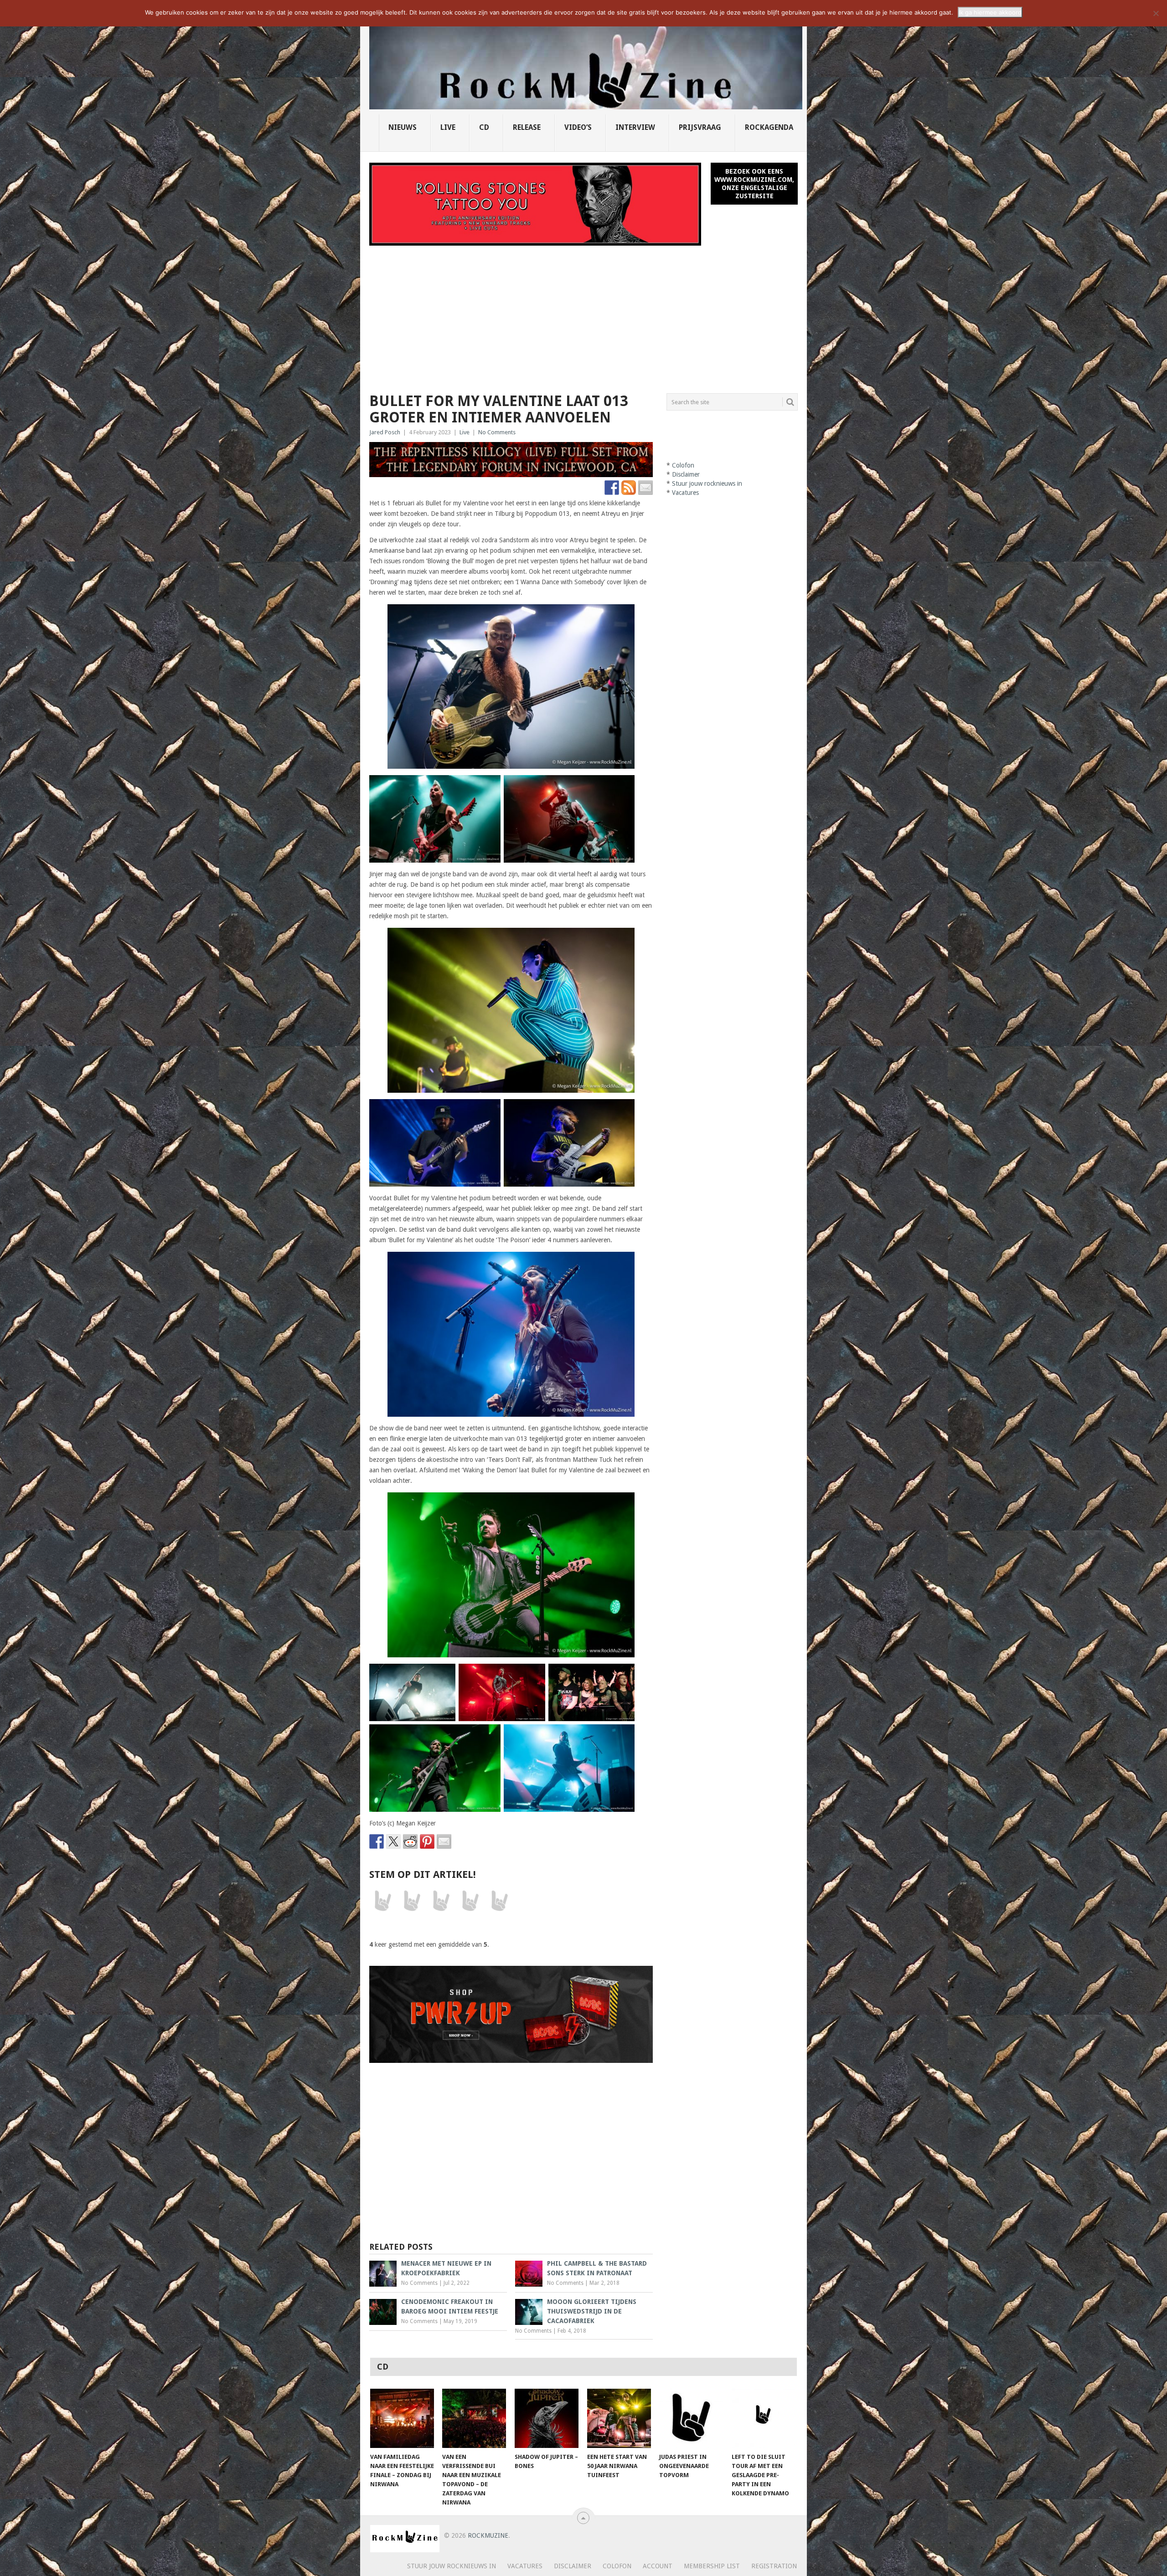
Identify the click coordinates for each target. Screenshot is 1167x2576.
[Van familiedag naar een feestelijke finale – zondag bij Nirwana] (402, 2418)
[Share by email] (444, 1841)
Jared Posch (385, 432)
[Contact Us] (645, 488)
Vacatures (685, 493)
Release (527, 127)
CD (484, 127)
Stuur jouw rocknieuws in (707, 483)
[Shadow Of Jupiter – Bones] (547, 2418)
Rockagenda (769, 127)
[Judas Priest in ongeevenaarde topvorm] (691, 2418)
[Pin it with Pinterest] (427, 1841)
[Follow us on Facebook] (612, 488)
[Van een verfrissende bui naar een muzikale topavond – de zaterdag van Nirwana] (474, 2418)
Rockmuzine (488, 2535)
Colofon (683, 465)
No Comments (497, 432)
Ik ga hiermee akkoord (990, 12)
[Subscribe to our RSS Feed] (629, 488)
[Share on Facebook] (377, 1841)
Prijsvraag (700, 127)
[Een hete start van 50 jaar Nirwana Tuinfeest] (619, 2418)
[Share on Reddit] (410, 1841)
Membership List (712, 2566)
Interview (635, 127)
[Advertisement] (583, 314)
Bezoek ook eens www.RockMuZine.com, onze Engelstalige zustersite (754, 184)
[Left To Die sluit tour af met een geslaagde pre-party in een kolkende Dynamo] (764, 2418)
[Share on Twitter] (393, 1841)
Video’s (578, 127)
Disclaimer (686, 474)
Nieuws (403, 127)
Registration (774, 2566)
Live (448, 127)
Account (658, 2566)
